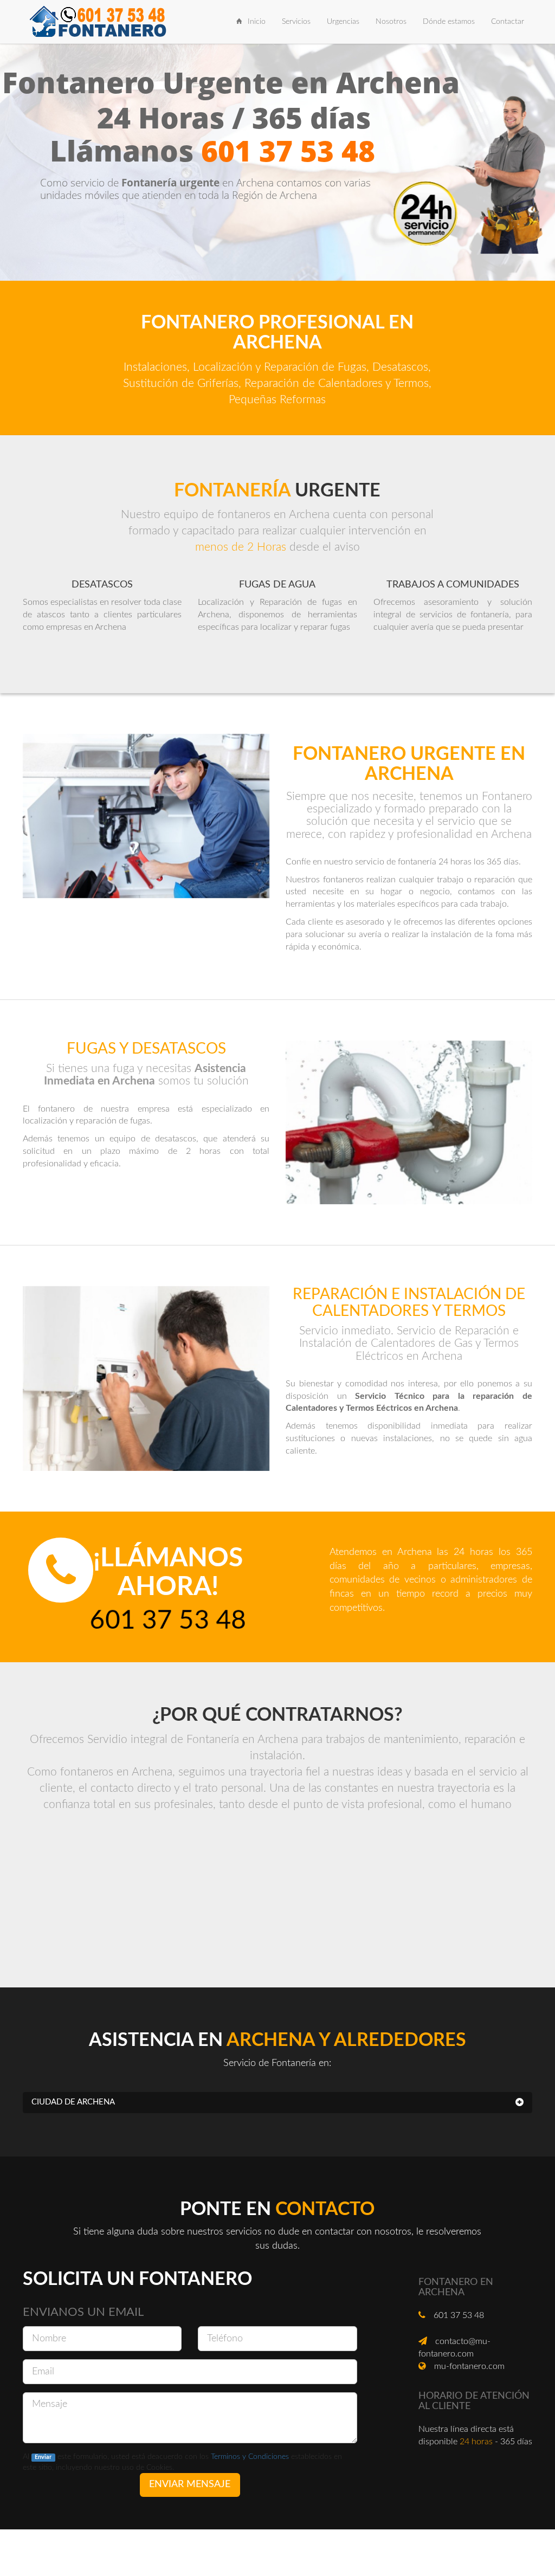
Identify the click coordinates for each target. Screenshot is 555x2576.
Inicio (257, 22)
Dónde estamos (449, 22)
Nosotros (395, 21)
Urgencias (343, 22)
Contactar (508, 22)
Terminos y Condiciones (250, 2457)
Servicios (296, 22)
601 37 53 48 (288, 150)
